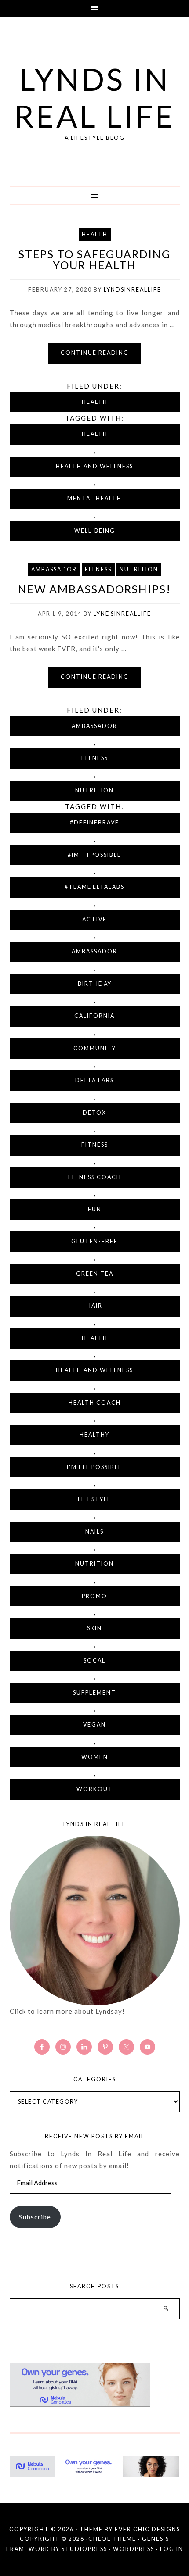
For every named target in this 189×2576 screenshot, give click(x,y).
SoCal (94, 1661)
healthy (94, 1435)
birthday (95, 984)
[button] (94, 8)
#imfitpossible (94, 855)
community (95, 1048)
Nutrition (139, 569)
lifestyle (94, 1499)
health (95, 434)
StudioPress (84, 2549)
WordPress (134, 2549)
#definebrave (94, 822)
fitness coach (95, 1177)
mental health (94, 498)
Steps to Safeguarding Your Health (95, 259)
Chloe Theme (112, 2539)
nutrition (94, 1564)
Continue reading (95, 353)
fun (95, 1209)
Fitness (98, 569)
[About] (95, 1921)
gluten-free (94, 1241)
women (95, 1757)
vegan (94, 1725)
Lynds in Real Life (95, 97)
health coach (95, 1403)
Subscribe (35, 2217)
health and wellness (94, 466)
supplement (94, 1693)
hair (94, 1306)
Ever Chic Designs (147, 2529)
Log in (172, 2549)
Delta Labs (94, 1080)
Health (95, 234)
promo (94, 1596)
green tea (95, 1274)
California (94, 1016)
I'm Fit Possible (94, 1467)
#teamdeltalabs (94, 887)
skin (94, 1628)
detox (94, 1113)
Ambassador (54, 569)
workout (95, 1789)
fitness (95, 1145)
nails (94, 1532)
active (94, 919)
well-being (95, 531)
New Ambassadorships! (94, 589)
